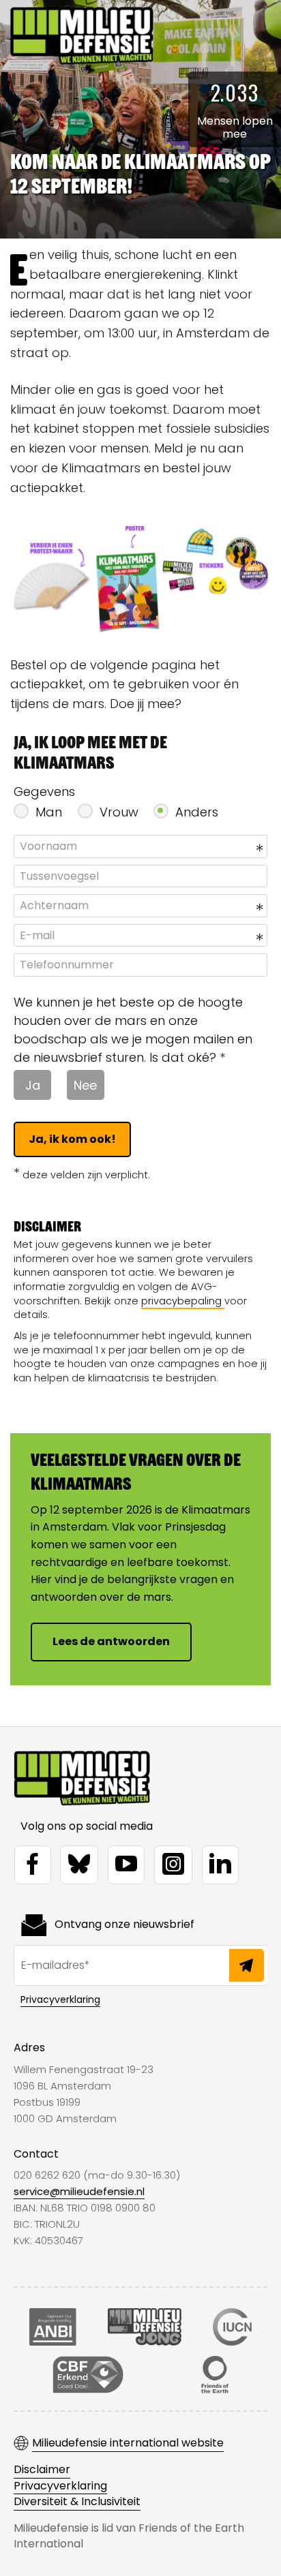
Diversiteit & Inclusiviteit (77, 2502)
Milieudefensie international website (128, 2443)
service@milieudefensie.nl (79, 2191)
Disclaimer (42, 2470)
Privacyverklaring (60, 1999)
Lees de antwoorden (111, 1641)
